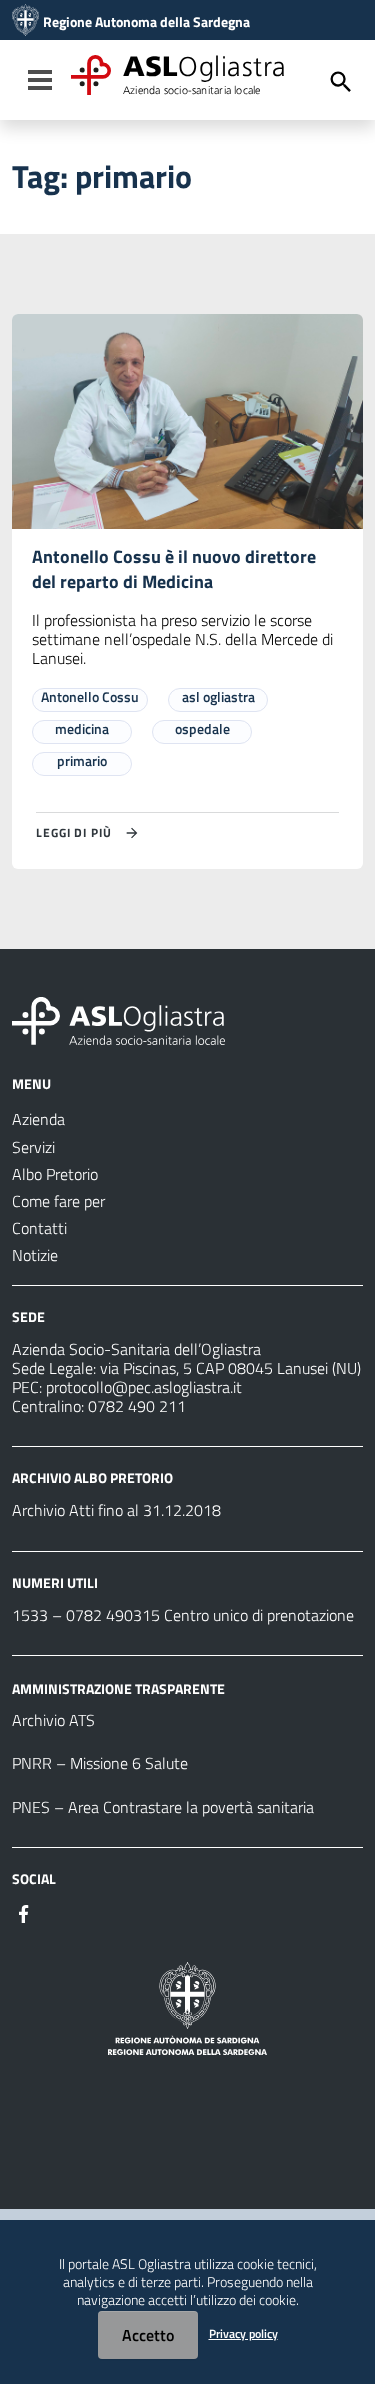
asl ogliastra (218, 696)
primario (82, 760)
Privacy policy (243, 2333)
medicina (82, 728)
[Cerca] (341, 82)
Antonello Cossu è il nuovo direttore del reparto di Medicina (174, 569)
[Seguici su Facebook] (24, 1912)
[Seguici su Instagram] (60, 1912)
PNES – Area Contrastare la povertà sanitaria (163, 1807)
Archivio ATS (53, 1720)
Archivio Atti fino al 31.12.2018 (116, 1510)
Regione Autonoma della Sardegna (146, 22)
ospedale (202, 728)
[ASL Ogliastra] (25, 22)
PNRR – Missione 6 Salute (100, 1763)
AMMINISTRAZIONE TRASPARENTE (118, 1687)
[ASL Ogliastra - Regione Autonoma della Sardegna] (118, 1019)
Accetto (148, 2335)
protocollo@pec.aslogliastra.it (144, 1387)
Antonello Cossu (90, 696)
